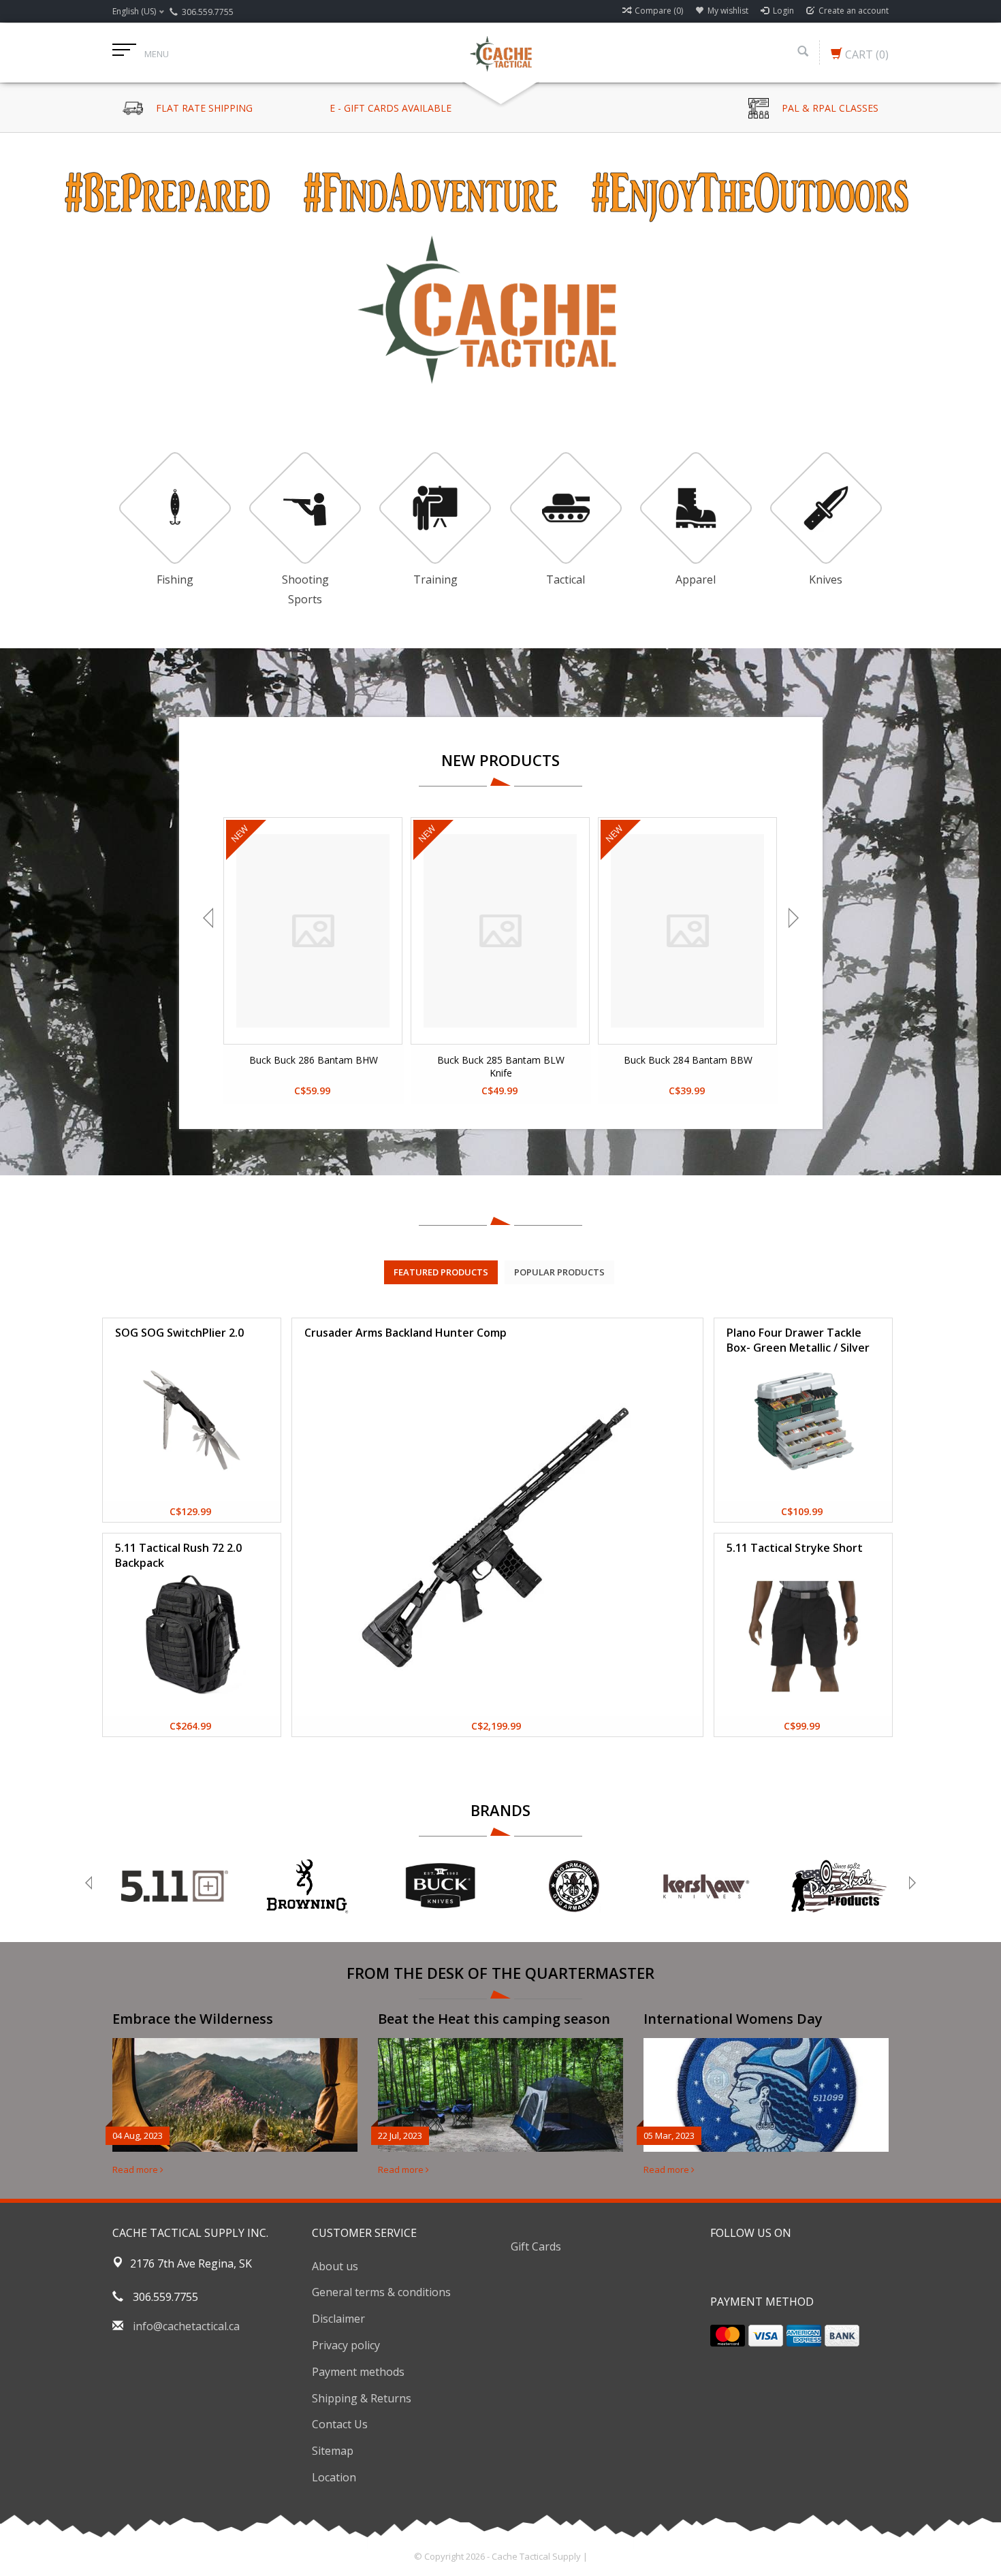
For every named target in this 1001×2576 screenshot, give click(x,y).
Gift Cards (536, 2246)
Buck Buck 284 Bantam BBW (688, 1060)
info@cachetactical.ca (186, 2326)
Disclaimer (338, 2319)
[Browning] (307, 1886)
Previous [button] (210, 918)
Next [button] (792, 918)
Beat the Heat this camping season (494, 2019)
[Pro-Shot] (839, 1886)
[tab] (441, 1272)
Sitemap (333, 2451)
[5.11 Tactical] (175, 1886)
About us (335, 2266)
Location (334, 2477)
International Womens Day (733, 2019)
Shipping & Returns (362, 2398)
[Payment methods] (728, 2336)
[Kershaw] (706, 1886)
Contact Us (340, 2424)
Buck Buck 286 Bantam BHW (314, 1060)
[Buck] (440, 1886)
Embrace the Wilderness (193, 2019)
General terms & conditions (381, 2292)
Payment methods (358, 2372)
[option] (500, 266)
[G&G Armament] (573, 1886)
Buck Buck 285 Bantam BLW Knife (501, 1066)
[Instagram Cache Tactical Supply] (795, 2268)
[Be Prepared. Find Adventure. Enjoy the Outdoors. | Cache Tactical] (500, 52)
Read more (136, 2169)
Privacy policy (346, 2345)
